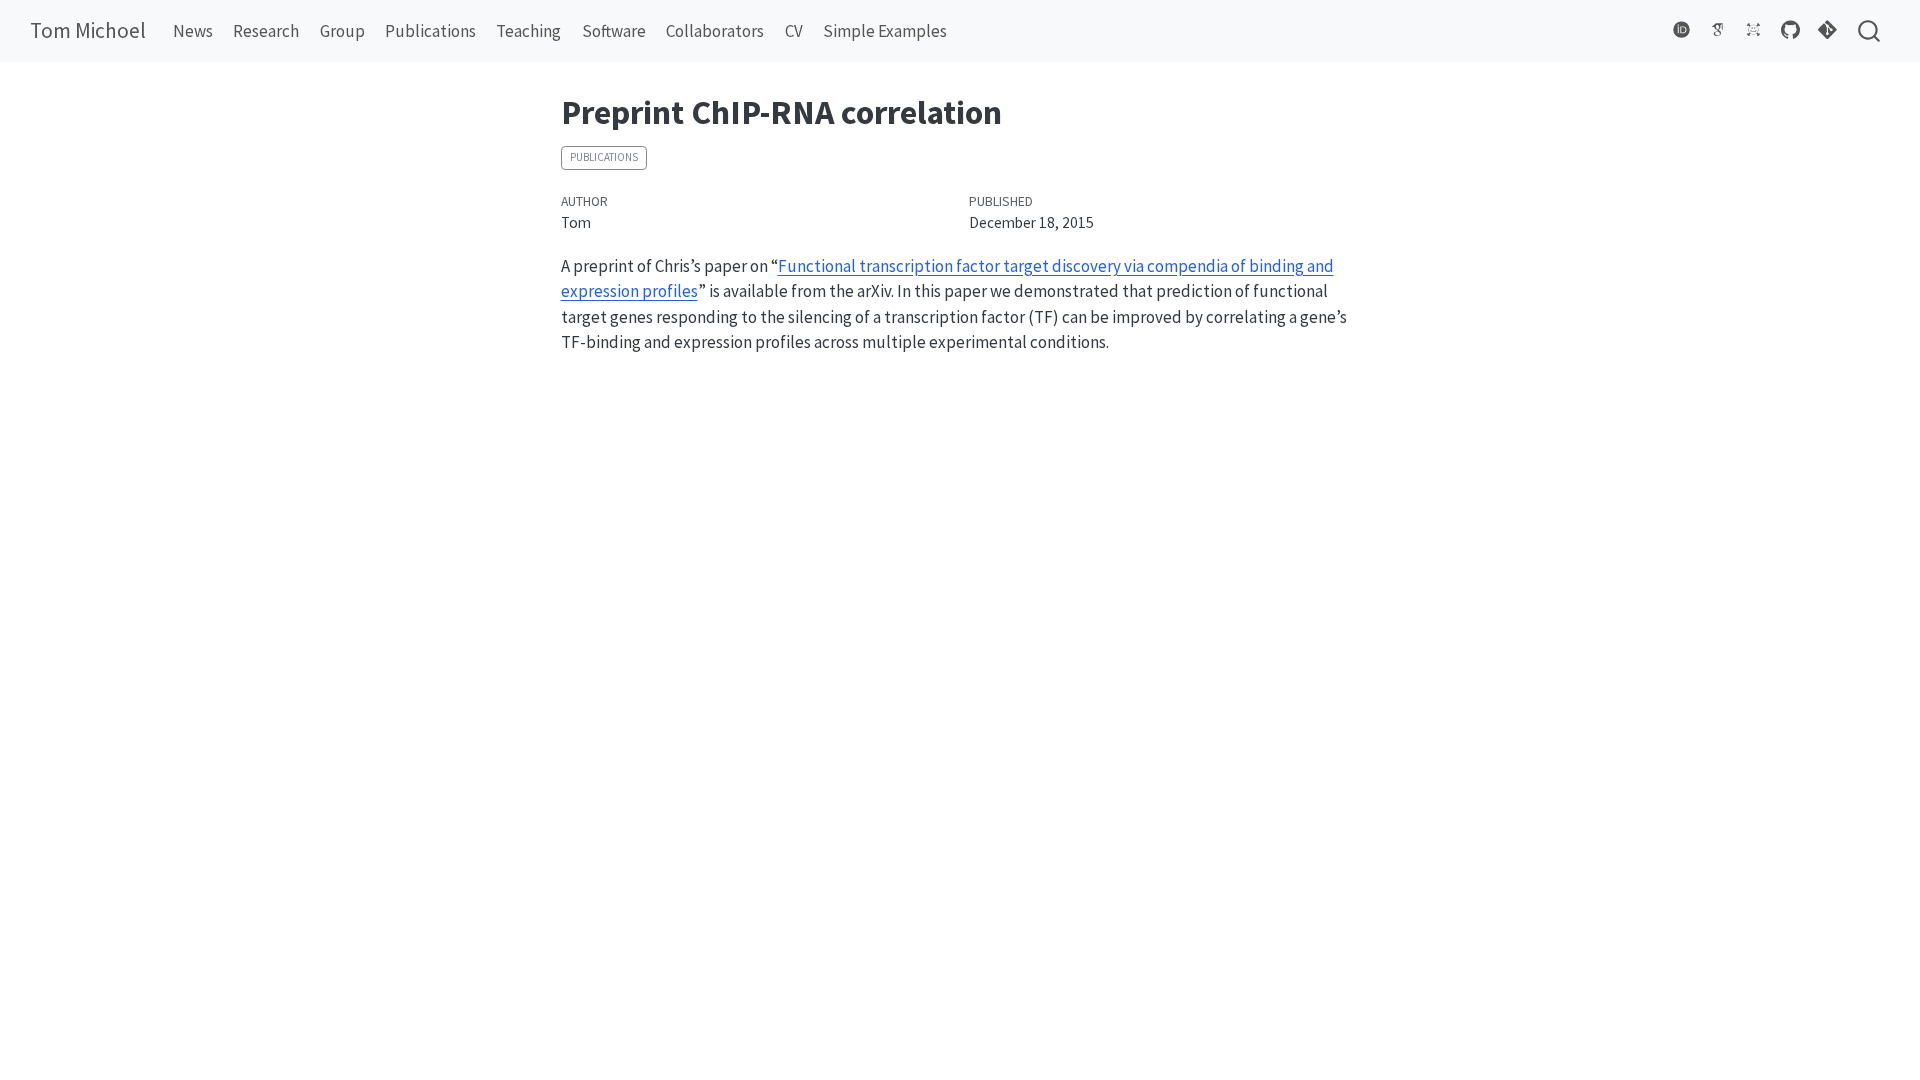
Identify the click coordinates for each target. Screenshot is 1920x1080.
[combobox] (1870, 31)
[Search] (1869, 31)
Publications (604, 157)
